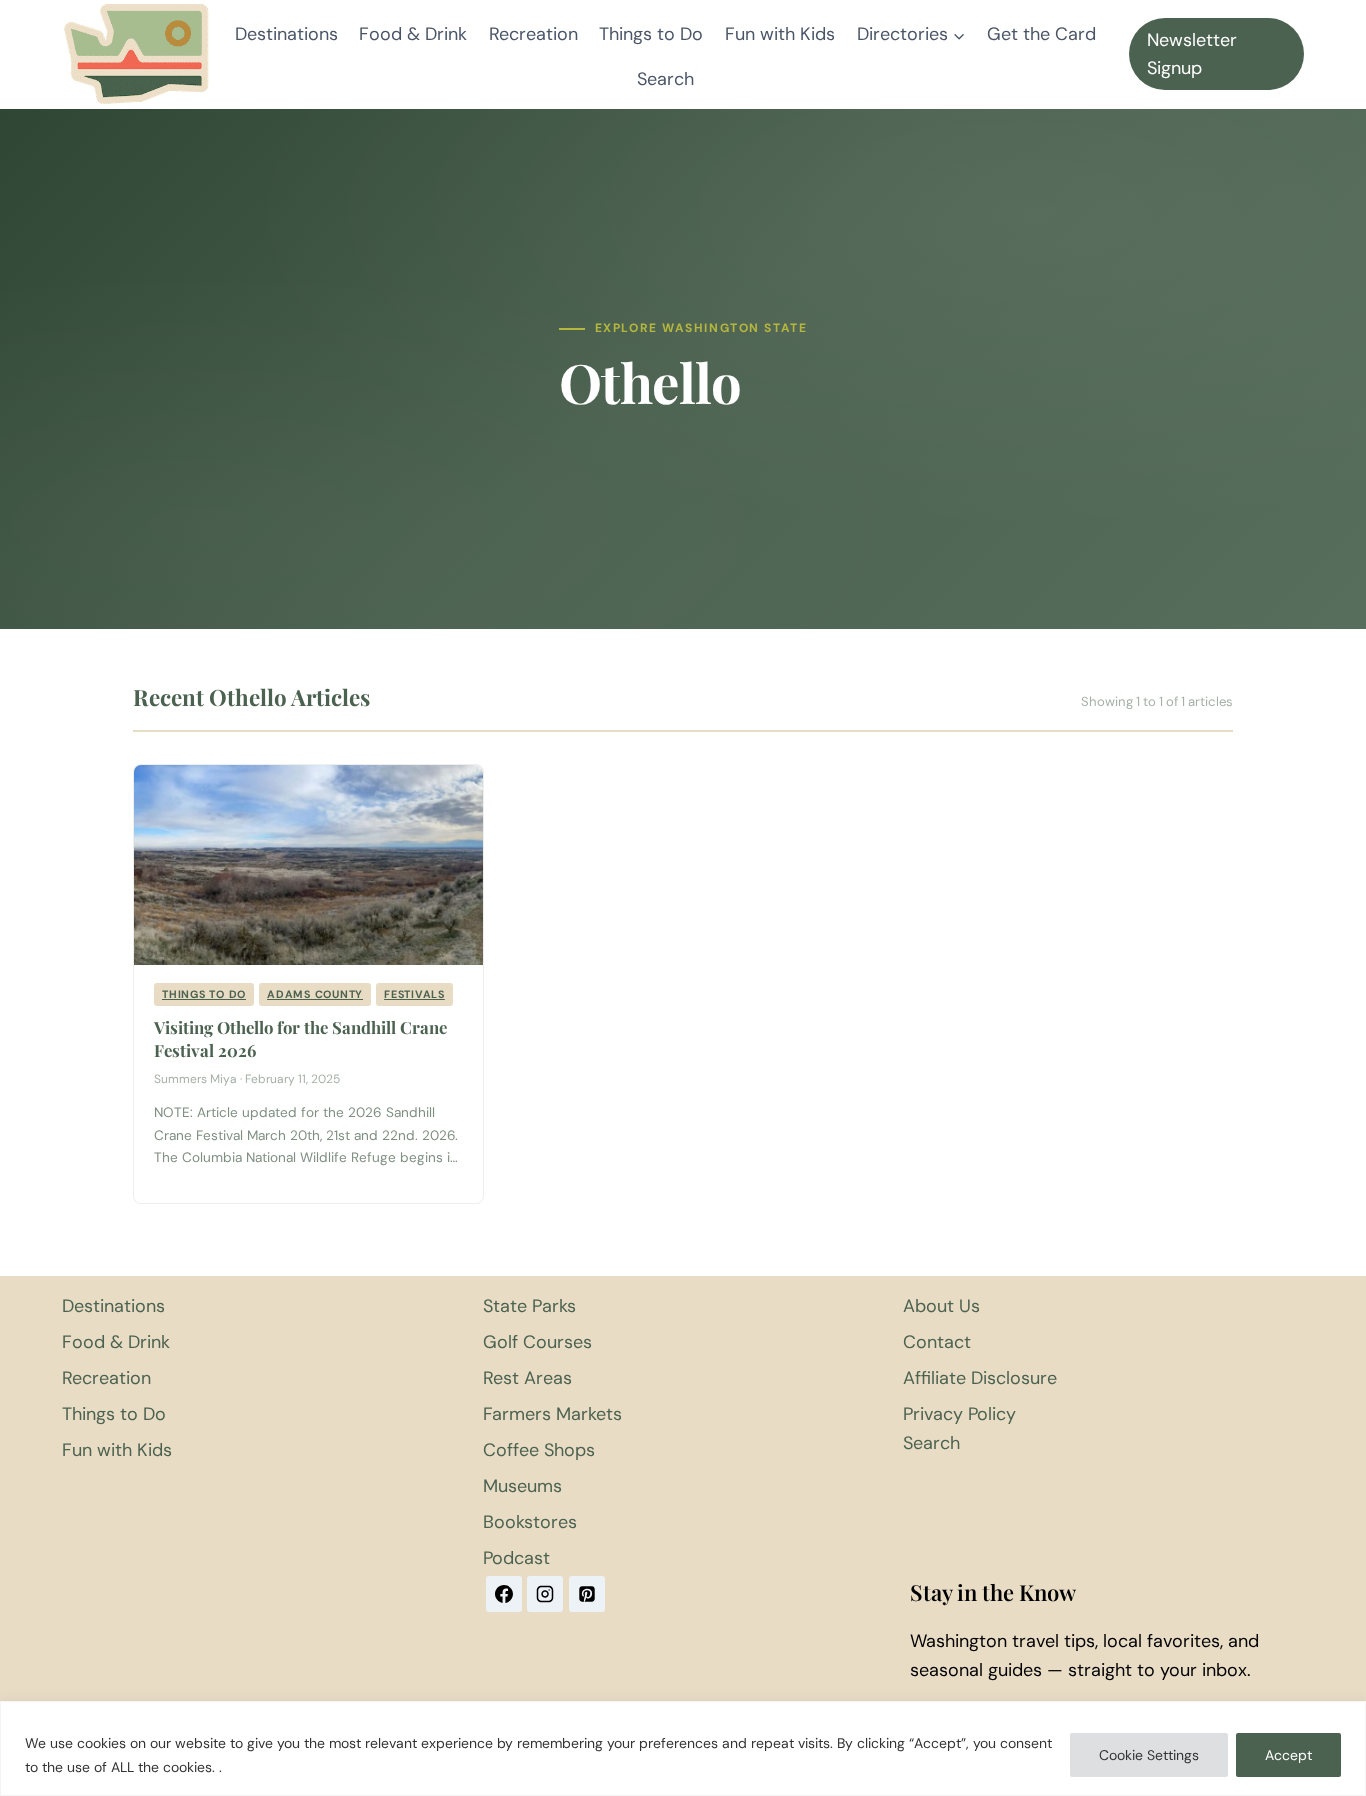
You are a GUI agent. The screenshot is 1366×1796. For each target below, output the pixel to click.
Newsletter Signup (1192, 54)
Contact (937, 1342)
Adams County (315, 994)
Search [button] (665, 79)
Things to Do (651, 34)
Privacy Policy (959, 1414)
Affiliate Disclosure (980, 1378)
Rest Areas (527, 1378)
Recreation (533, 34)
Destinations (286, 34)
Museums (522, 1486)
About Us (941, 1306)
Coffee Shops (539, 1450)
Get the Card (1041, 34)
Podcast (516, 1558)
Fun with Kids (780, 34)
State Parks (529, 1306)
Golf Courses (537, 1342)
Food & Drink (413, 34)
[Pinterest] (587, 1594)
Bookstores (530, 1522)
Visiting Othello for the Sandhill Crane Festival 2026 (300, 1038)
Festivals (414, 994)
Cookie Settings (1149, 1755)
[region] (683, 1748)
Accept (1288, 1755)
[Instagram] (545, 1594)
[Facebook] (504, 1594)
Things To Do (204, 994)
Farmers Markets (552, 1414)
